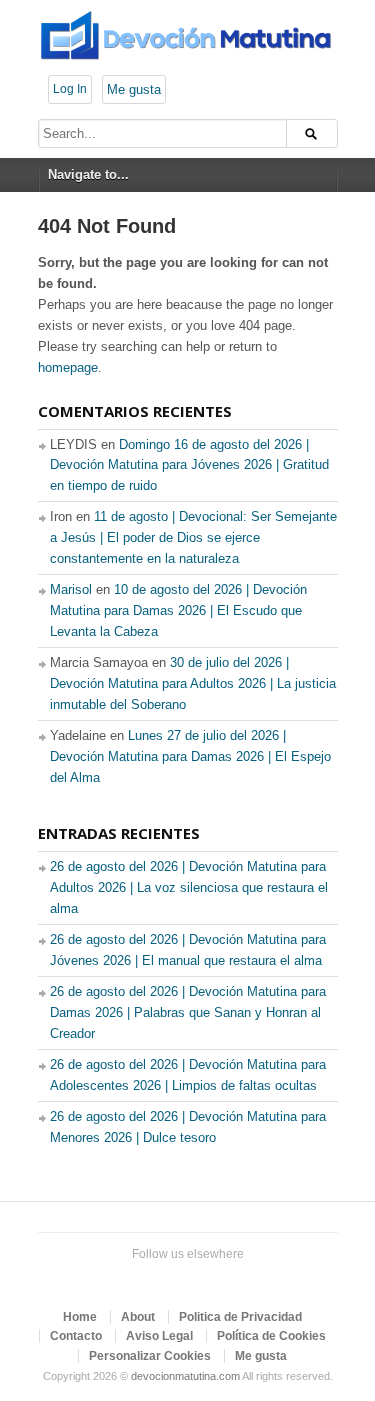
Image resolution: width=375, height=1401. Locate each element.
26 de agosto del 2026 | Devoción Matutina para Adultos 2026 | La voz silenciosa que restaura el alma (189, 887)
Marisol (71, 589)
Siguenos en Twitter (120, 1279)
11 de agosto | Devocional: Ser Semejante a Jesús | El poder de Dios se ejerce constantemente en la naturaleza (193, 537)
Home (80, 1317)
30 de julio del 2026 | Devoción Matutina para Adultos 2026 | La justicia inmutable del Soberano (193, 683)
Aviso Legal (159, 1336)
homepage (68, 367)
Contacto (76, 1336)
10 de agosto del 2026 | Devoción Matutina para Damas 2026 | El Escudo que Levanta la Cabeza (178, 610)
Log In (70, 89)
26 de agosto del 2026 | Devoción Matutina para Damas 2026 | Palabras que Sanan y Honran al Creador (188, 1012)
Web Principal (248, 1279)
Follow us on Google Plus (184, 1279)
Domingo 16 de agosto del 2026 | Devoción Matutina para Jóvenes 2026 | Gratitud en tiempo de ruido (189, 465)
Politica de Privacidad (240, 1317)
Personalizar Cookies (150, 1356)
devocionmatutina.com (185, 1376)
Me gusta (134, 89)
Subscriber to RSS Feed (216, 1279)
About (138, 1317)
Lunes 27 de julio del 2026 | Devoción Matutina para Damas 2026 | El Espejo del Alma (190, 756)
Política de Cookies (271, 1336)
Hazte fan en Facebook (152, 1279)
